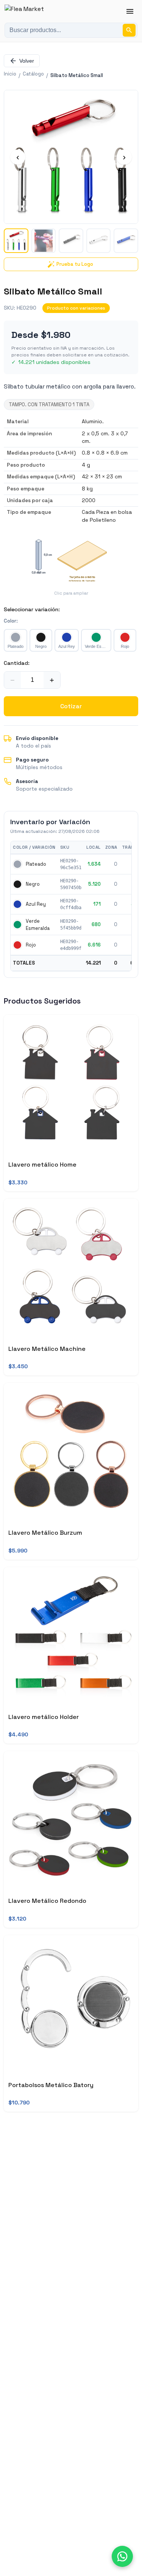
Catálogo (33, 74)
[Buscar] (129, 30)
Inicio (10, 74)
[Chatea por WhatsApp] (122, 2556)
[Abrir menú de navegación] (130, 11)
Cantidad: (17, 663)
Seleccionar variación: (32, 609)
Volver (27, 61)
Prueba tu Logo (75, 264)
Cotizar (71, 706)
